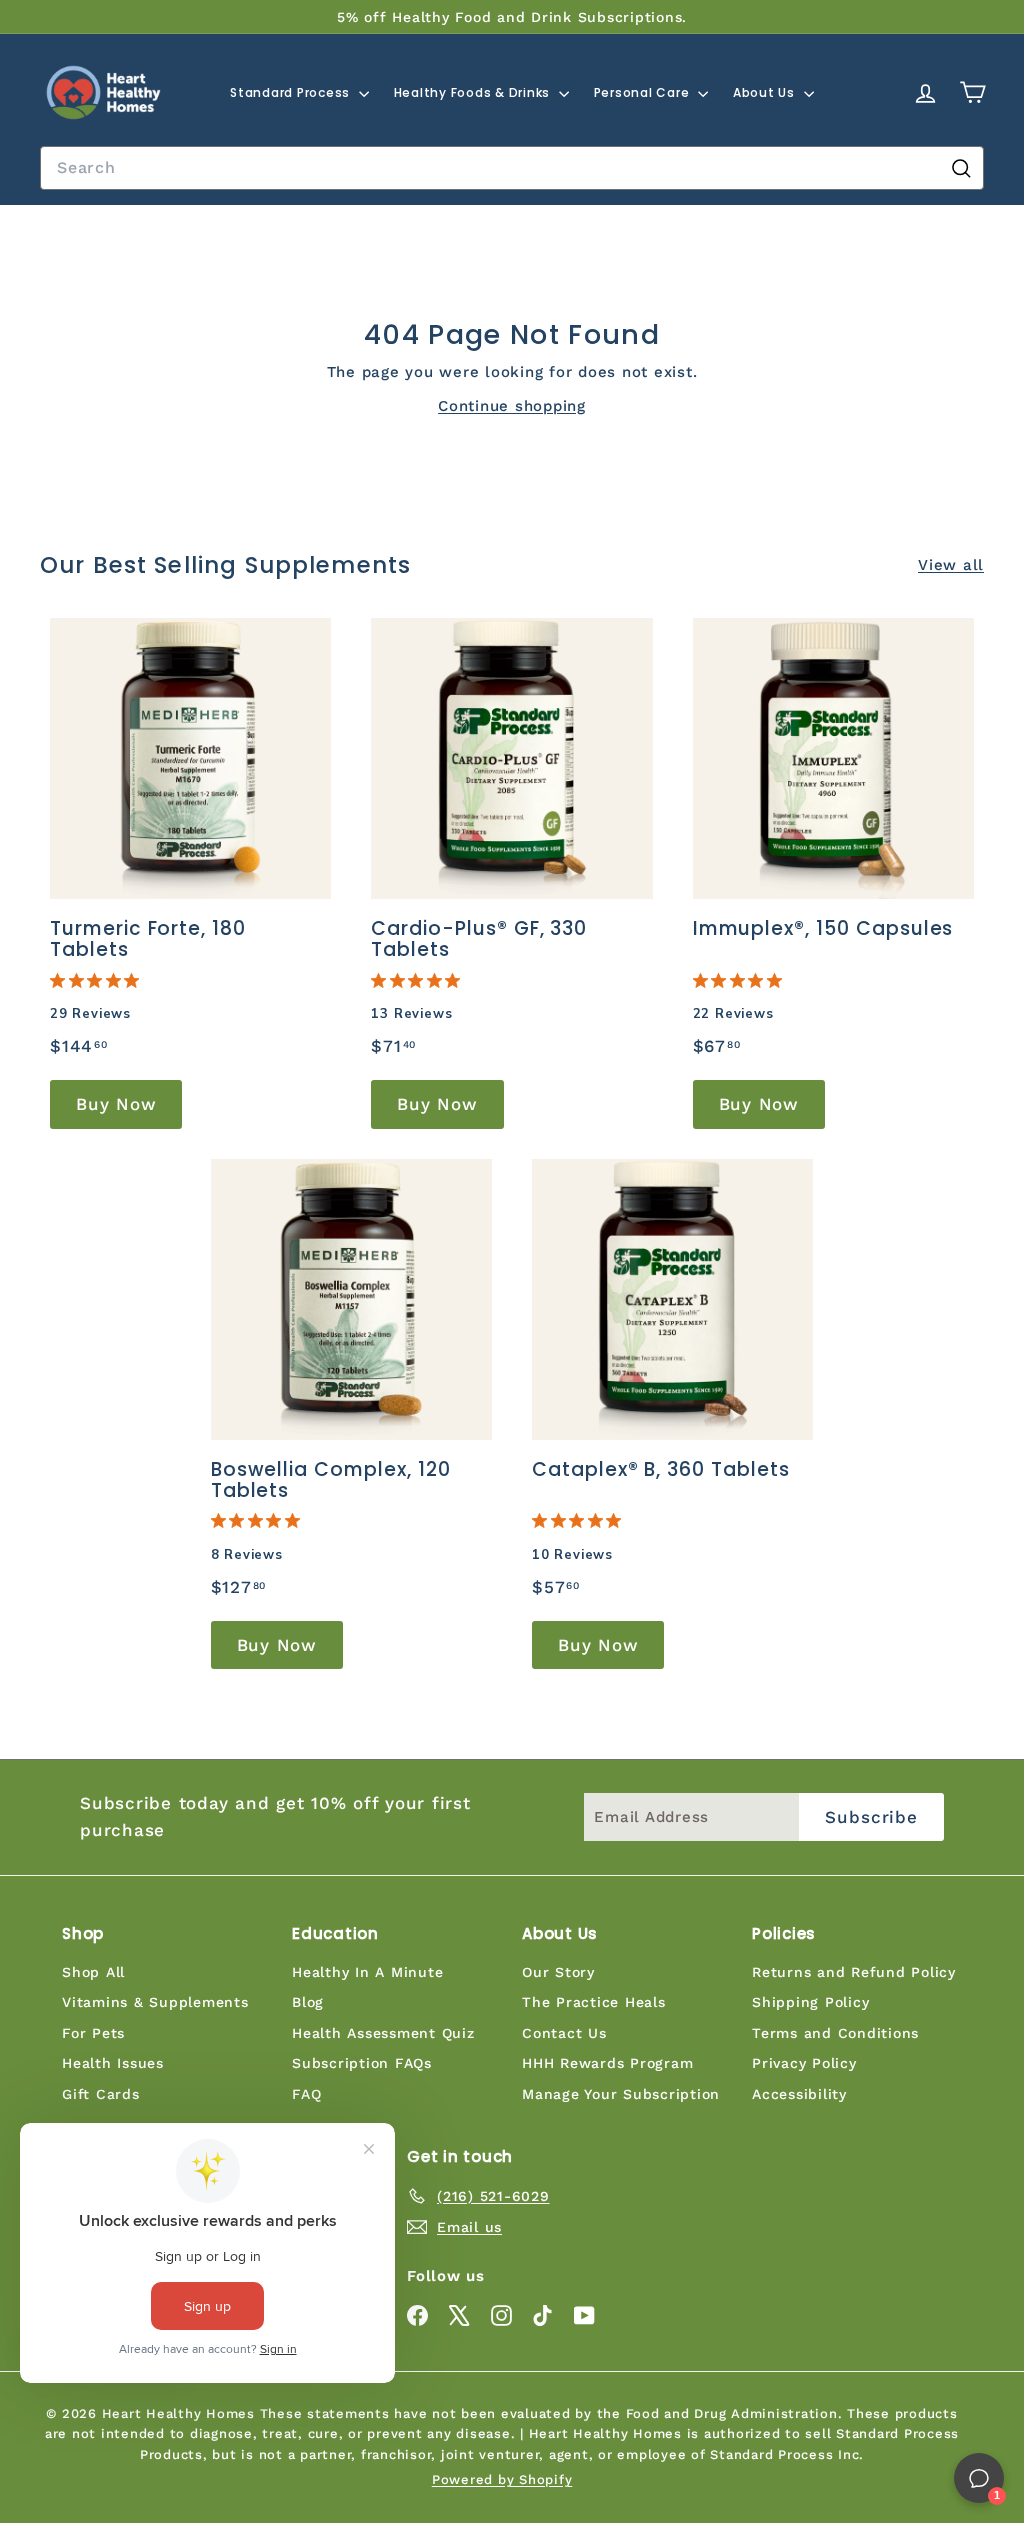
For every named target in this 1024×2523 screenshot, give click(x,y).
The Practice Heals (594, 2002)
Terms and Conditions (835, 2033)
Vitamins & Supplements (155, 2002)
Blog (308, 2002)
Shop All (93, 1972)
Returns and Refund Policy (854, 1972)
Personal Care (644, 92)
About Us (766, 92)
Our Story (558, 1972)
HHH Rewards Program (607, 2063)
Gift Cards (101, 2094)
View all (951, 565)
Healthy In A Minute (367, 1972)
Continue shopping (512, 406)
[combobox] (512, 168)
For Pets (93, 2033)
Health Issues (113, 2063)
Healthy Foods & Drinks (474, 92)
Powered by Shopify (502, 2479)
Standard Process (292, 92)
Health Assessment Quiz (383, 2033)
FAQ (306, 2094)
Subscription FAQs (362, 2063)
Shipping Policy (810, 2002)
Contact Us (564, 2033)
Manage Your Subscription (621, 2094)
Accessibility (799, 2094)
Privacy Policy (804, 2063)
